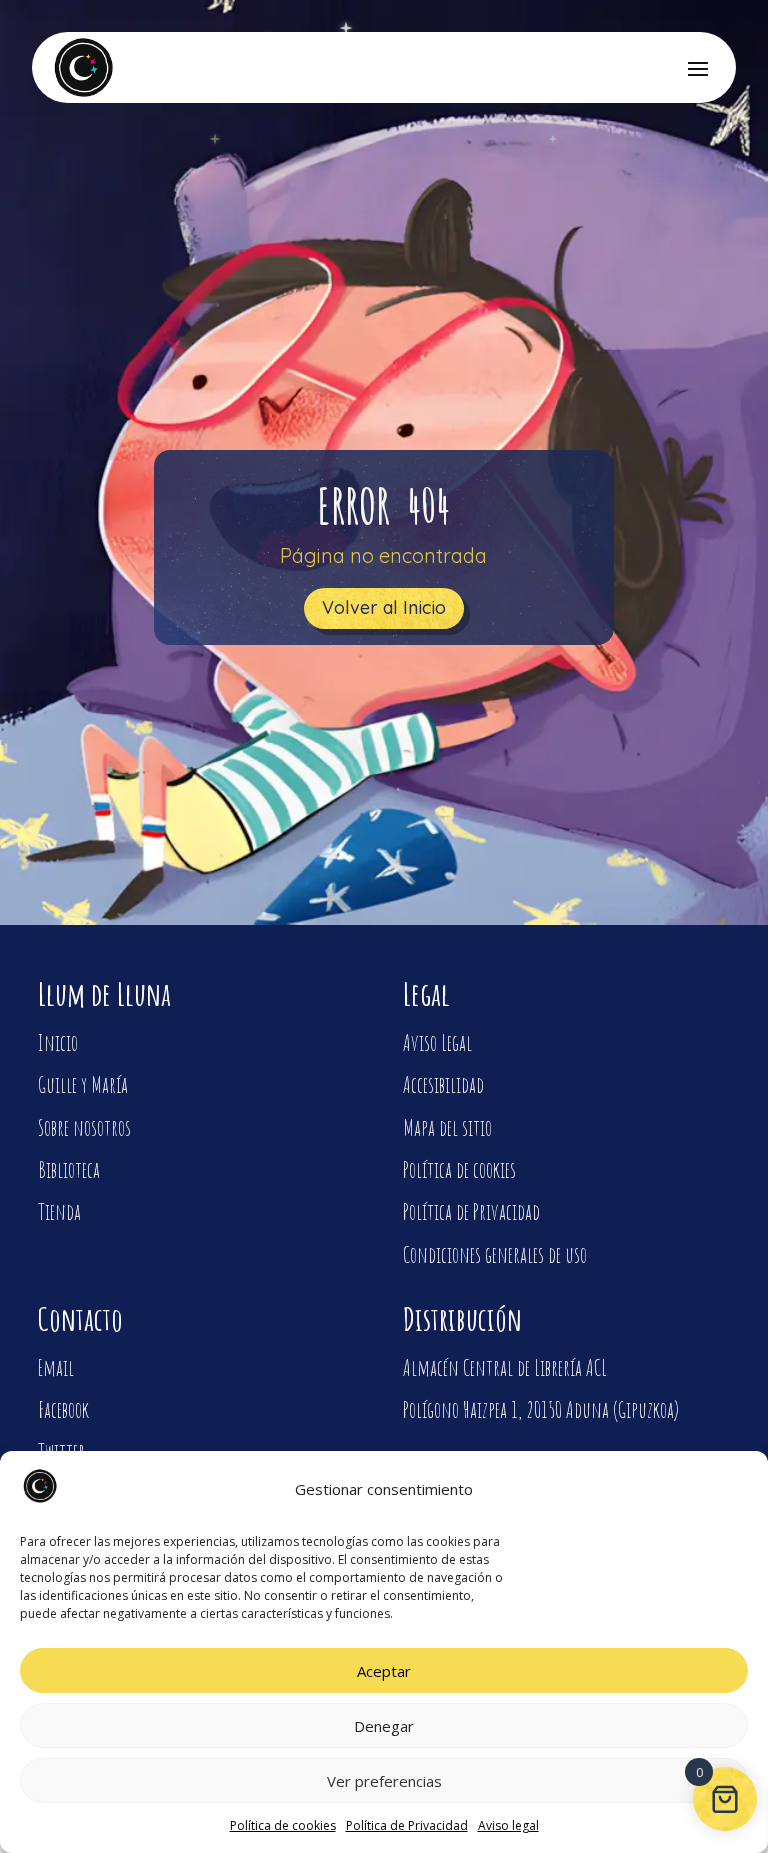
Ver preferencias (384, 1781)
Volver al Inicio (384, 607)
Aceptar (384, 1671)
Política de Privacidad (407, 1825)
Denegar (384, 1726)
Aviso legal (508, 1825)
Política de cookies (283, 1825)
